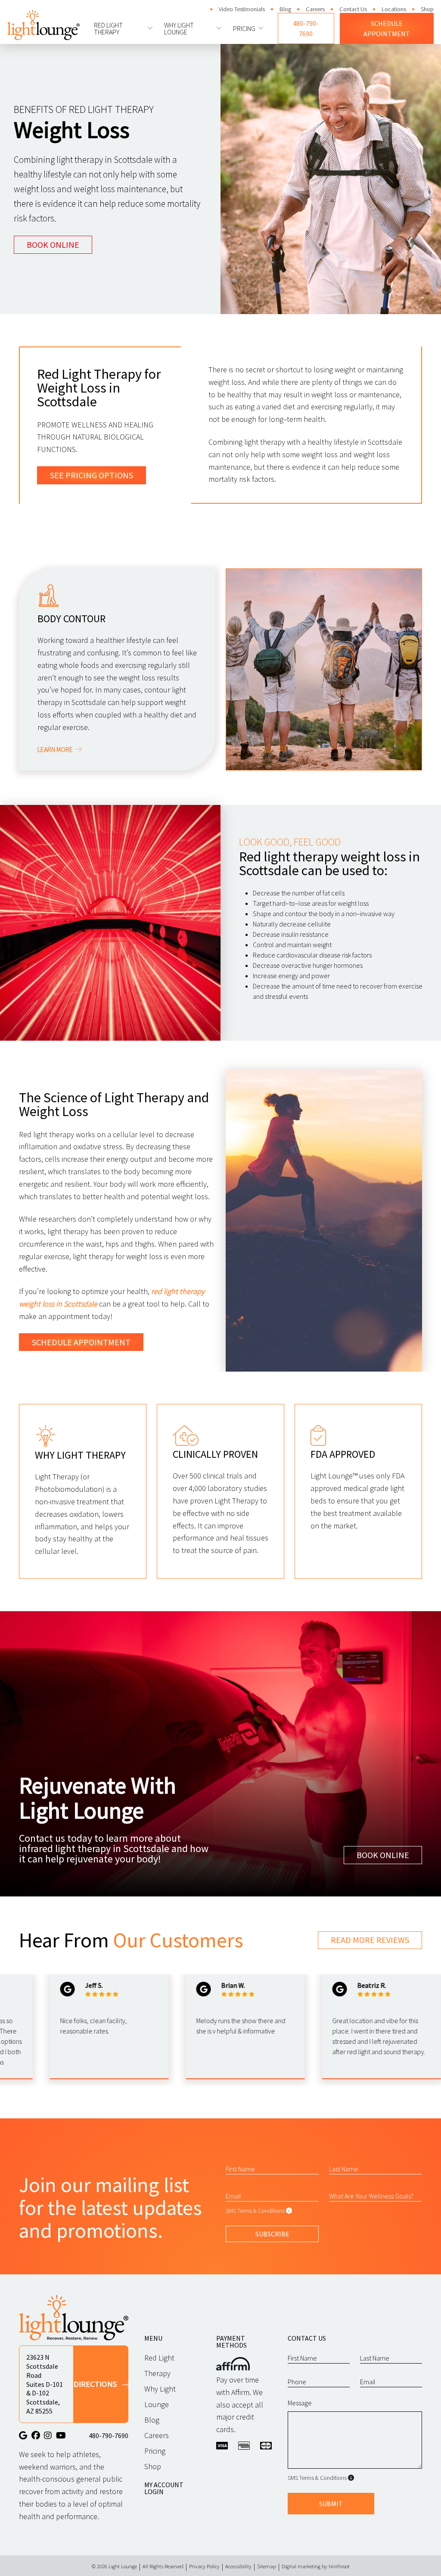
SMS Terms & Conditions (255, 2211)
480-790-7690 (306, 28)
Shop (427, 9)
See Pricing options (92, 475)
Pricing (244, 28)
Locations (394, 9)
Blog (285, 9)
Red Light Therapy (108, 28)
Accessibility (238, 2566)
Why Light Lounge (179, 28)
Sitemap (267, 2566)
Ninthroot (339, 2566)
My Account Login (164, 2488)
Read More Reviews (370, 1940)
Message (300, 2403)
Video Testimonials (242, 9)
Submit (331, 2504)
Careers (315, 9)
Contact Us (353, 9)
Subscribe (272, 2234)
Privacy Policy (204, 2566)
